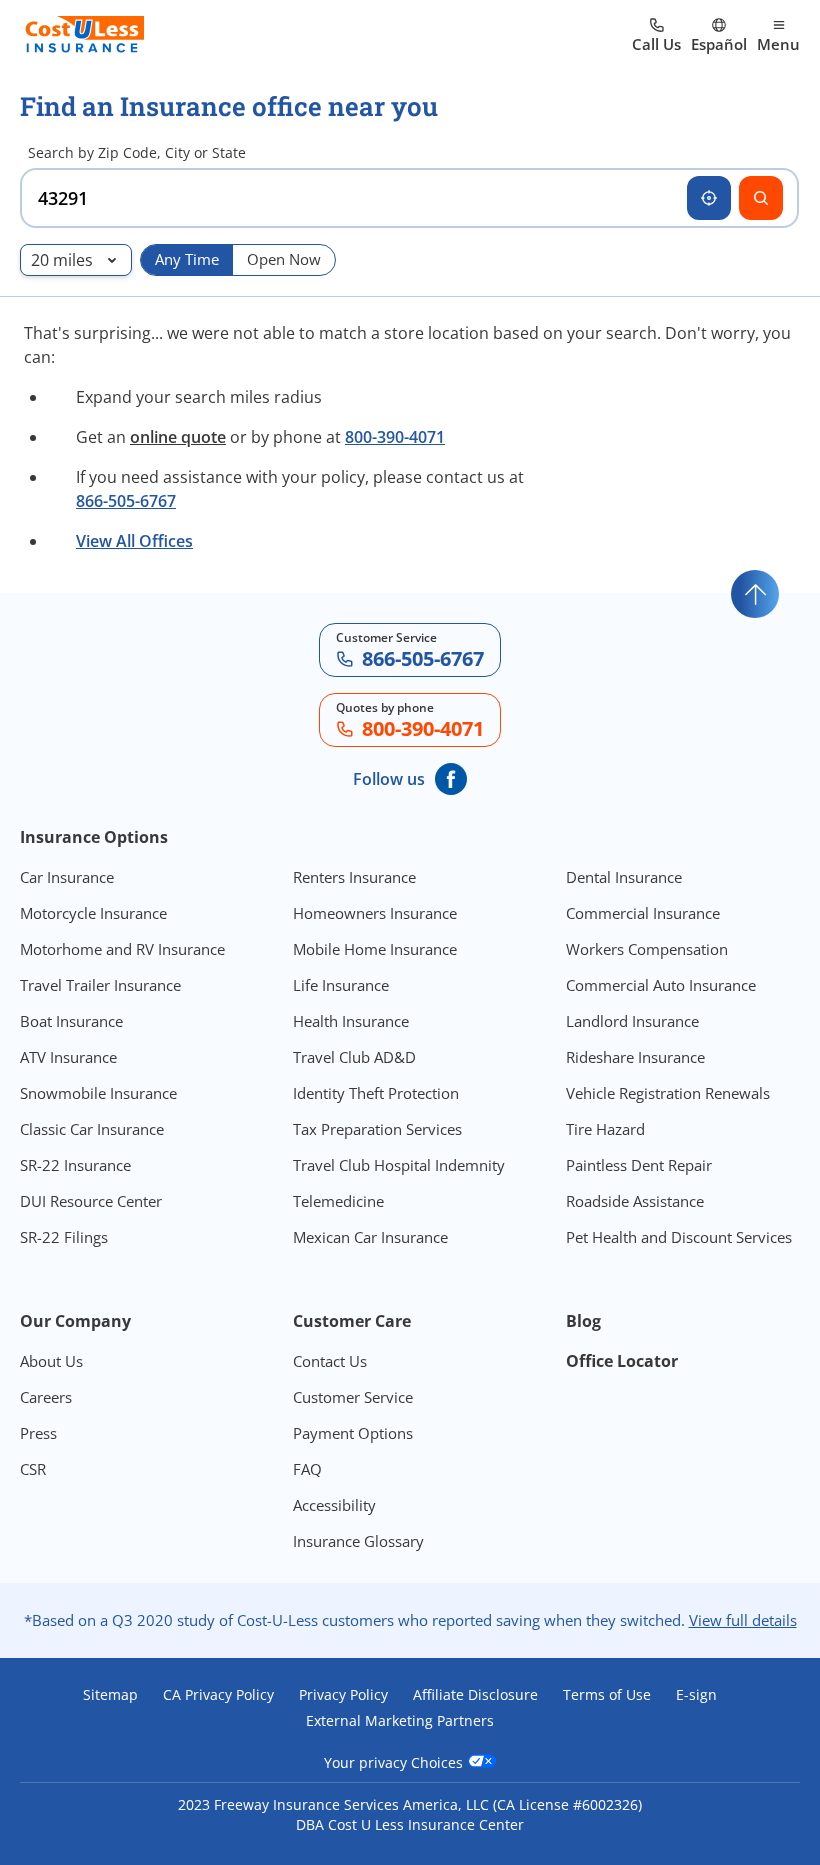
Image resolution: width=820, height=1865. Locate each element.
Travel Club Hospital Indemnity (399, 1165)
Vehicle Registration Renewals (668, 1093)
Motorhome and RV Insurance (122, 949)
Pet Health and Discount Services (679, 1237)
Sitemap (110, 1695)
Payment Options (353, 1433)
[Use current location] (709, 198)
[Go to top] (755, 594)
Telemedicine (338, 1201)
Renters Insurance (354, 877)
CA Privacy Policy (218, 1695)
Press (38, 1433)
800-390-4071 (395, 437)
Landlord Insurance (632, 1021)
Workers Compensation (647, 949)
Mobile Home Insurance (375, 949)
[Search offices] (761, 198)
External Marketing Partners (400, 1721)
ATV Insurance (68, 1057)
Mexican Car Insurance (370, 1237)
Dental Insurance (624, 877)
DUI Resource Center (91, 1201)
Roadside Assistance (635, 1201)
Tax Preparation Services (377, 1129)
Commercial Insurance (643, 913)
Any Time (187, 259)
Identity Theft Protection (376, 1093)
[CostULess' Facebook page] (451, 779)
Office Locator (622, 1361)
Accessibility (334, 1505)
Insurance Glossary (358, 1541)
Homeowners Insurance (375, 913)
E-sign (696, 1695)
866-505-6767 (126, 501)
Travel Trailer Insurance (100, 985)
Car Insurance (67, 877)
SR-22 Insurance (75, 1165)
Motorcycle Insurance (93, 913)
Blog (583, 1321)
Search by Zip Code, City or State (137, 152)
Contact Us (330, 1361)
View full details (743, 1620)
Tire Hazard (605, 1129)
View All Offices (134, 541)
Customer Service (353, 1397)
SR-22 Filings (64, 1237)
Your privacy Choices (395, 1762)
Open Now (284, 259)
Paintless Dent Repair (639, 1165)
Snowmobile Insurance (98, 1093)
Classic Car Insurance (92, 1129)
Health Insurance (351, 1021)
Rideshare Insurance (635, 1057)
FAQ (307, 1469)
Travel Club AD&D (354, 1057)
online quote (178, 437)
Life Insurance (341, 985)
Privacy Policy (343, 1695)
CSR (33, 1469)
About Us (51, 1361)
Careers (46, 1397)
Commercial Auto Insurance (661, 985)
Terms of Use (607, 1695)
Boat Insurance (71, 1021)
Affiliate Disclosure (475, 1695)
